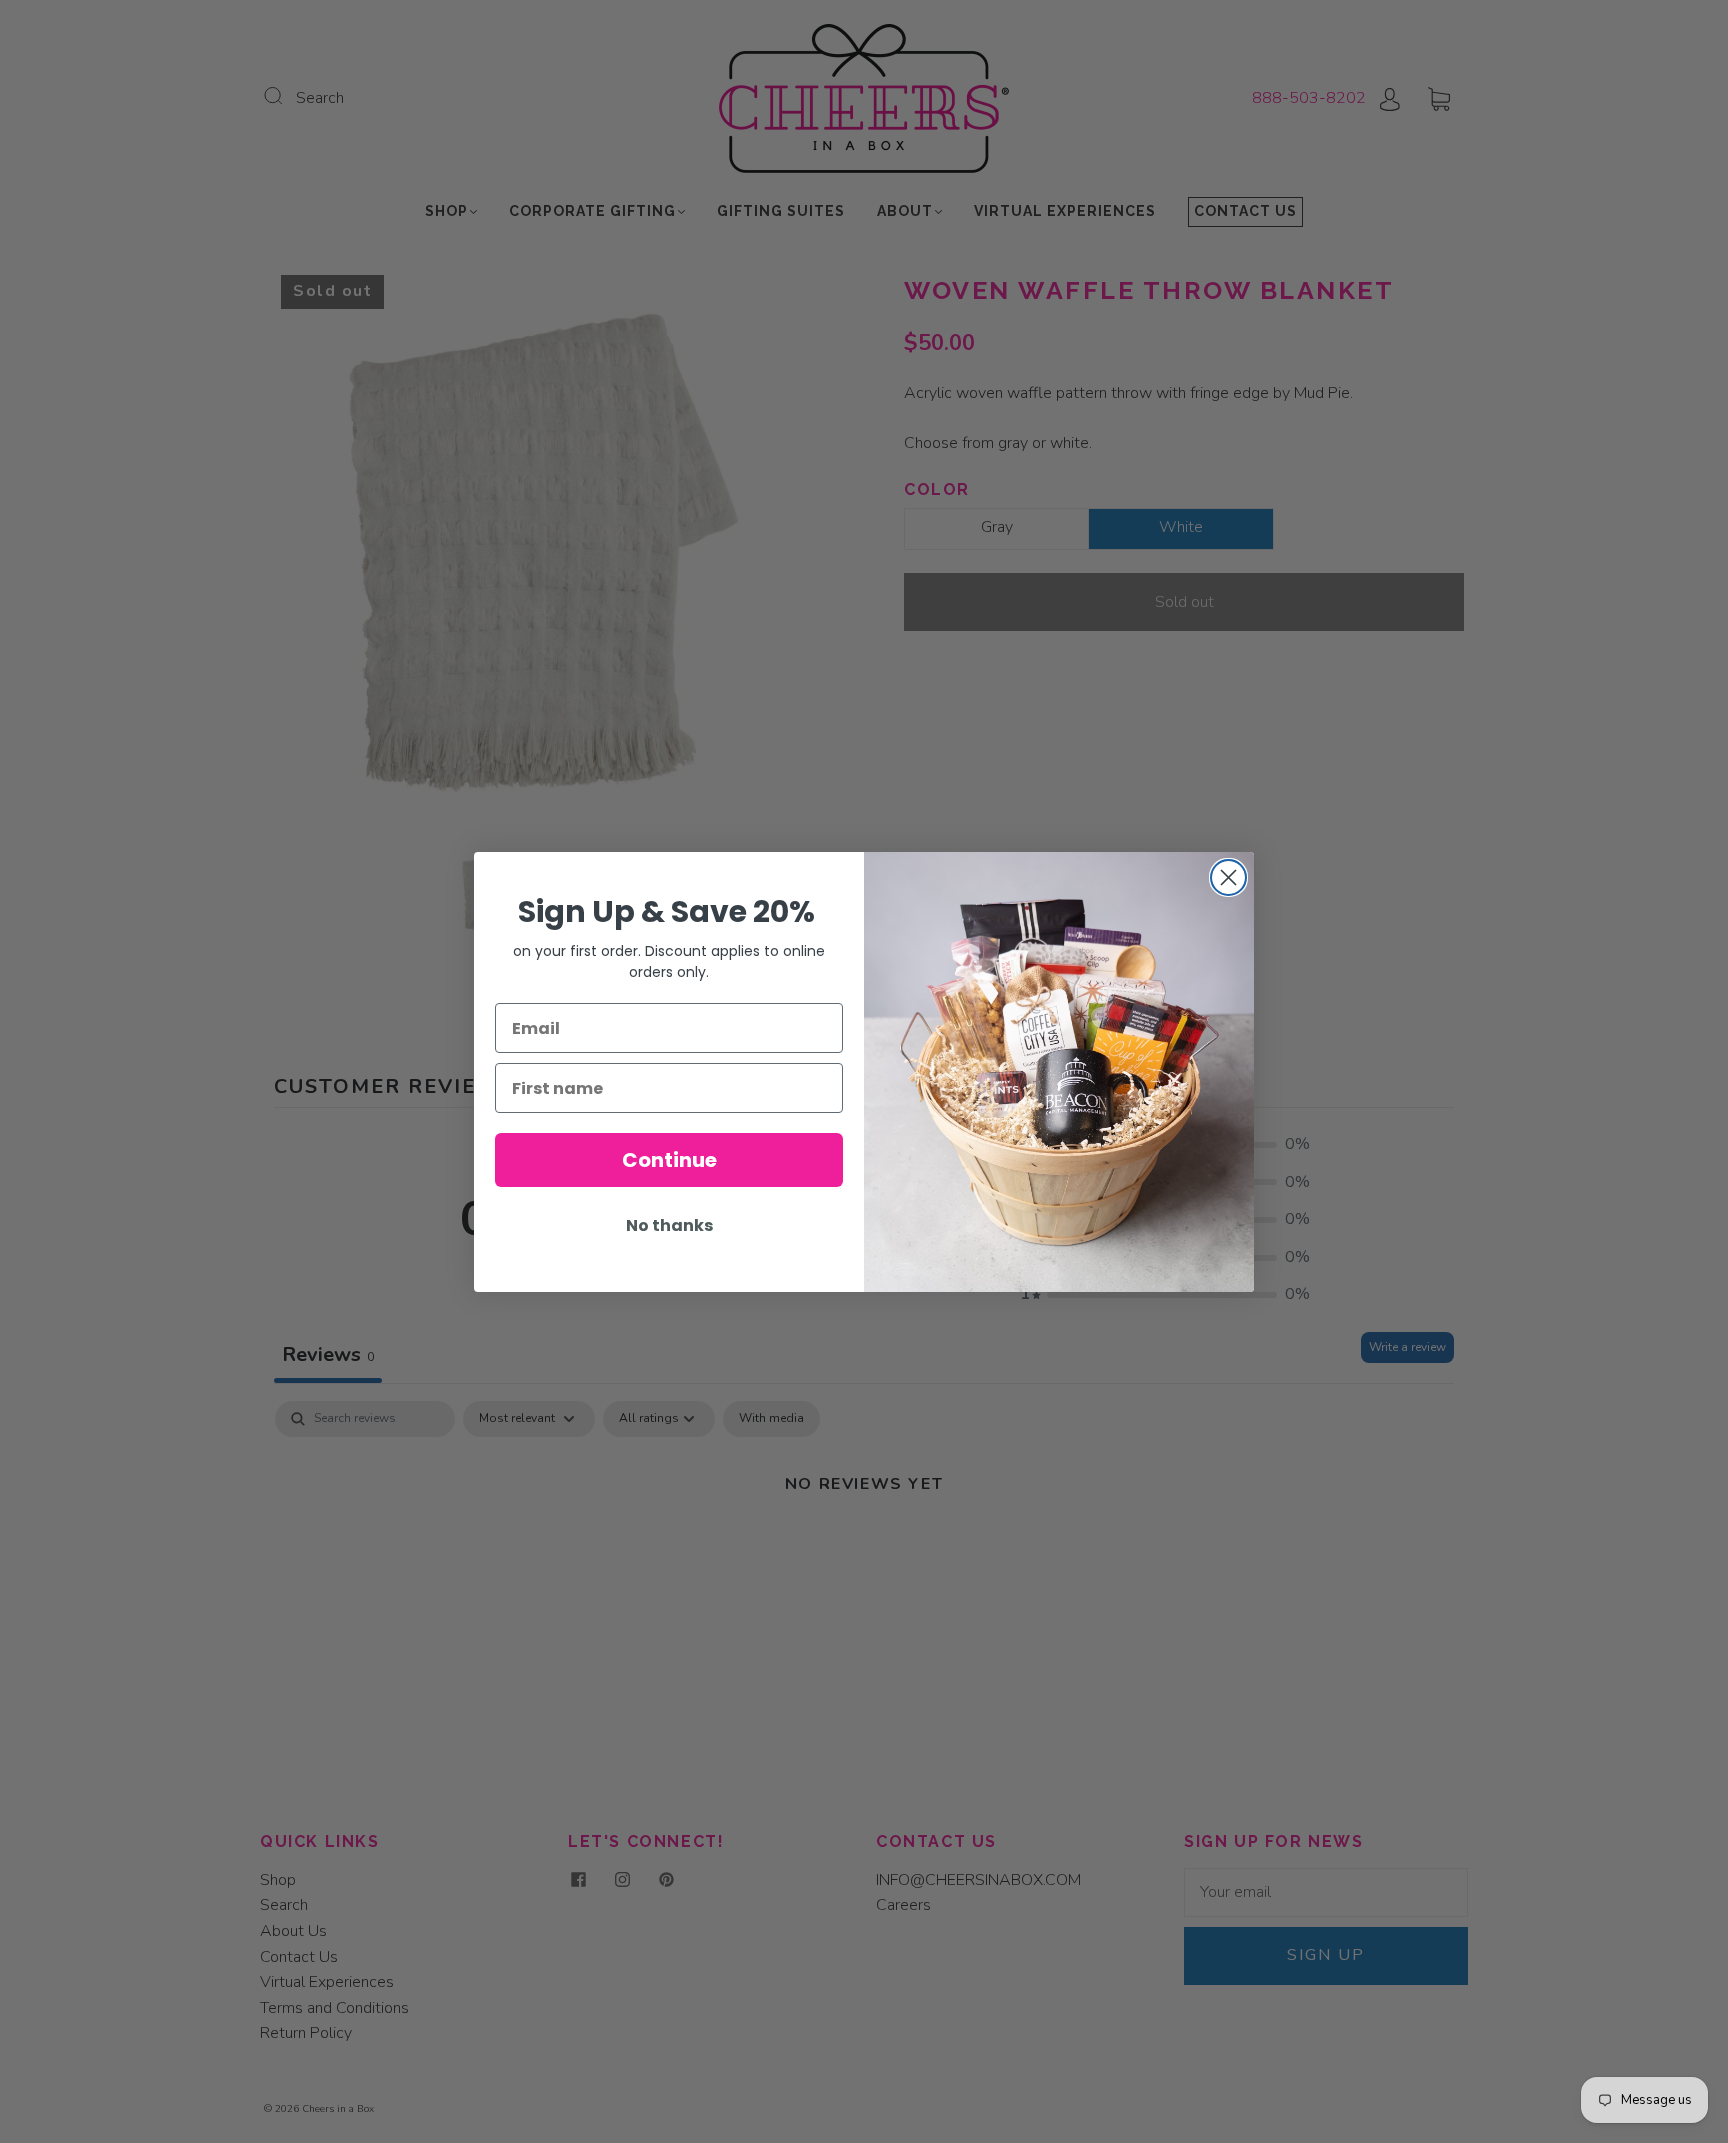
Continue (669, 1160)
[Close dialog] (1228, 877)
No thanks (669, 1225)
